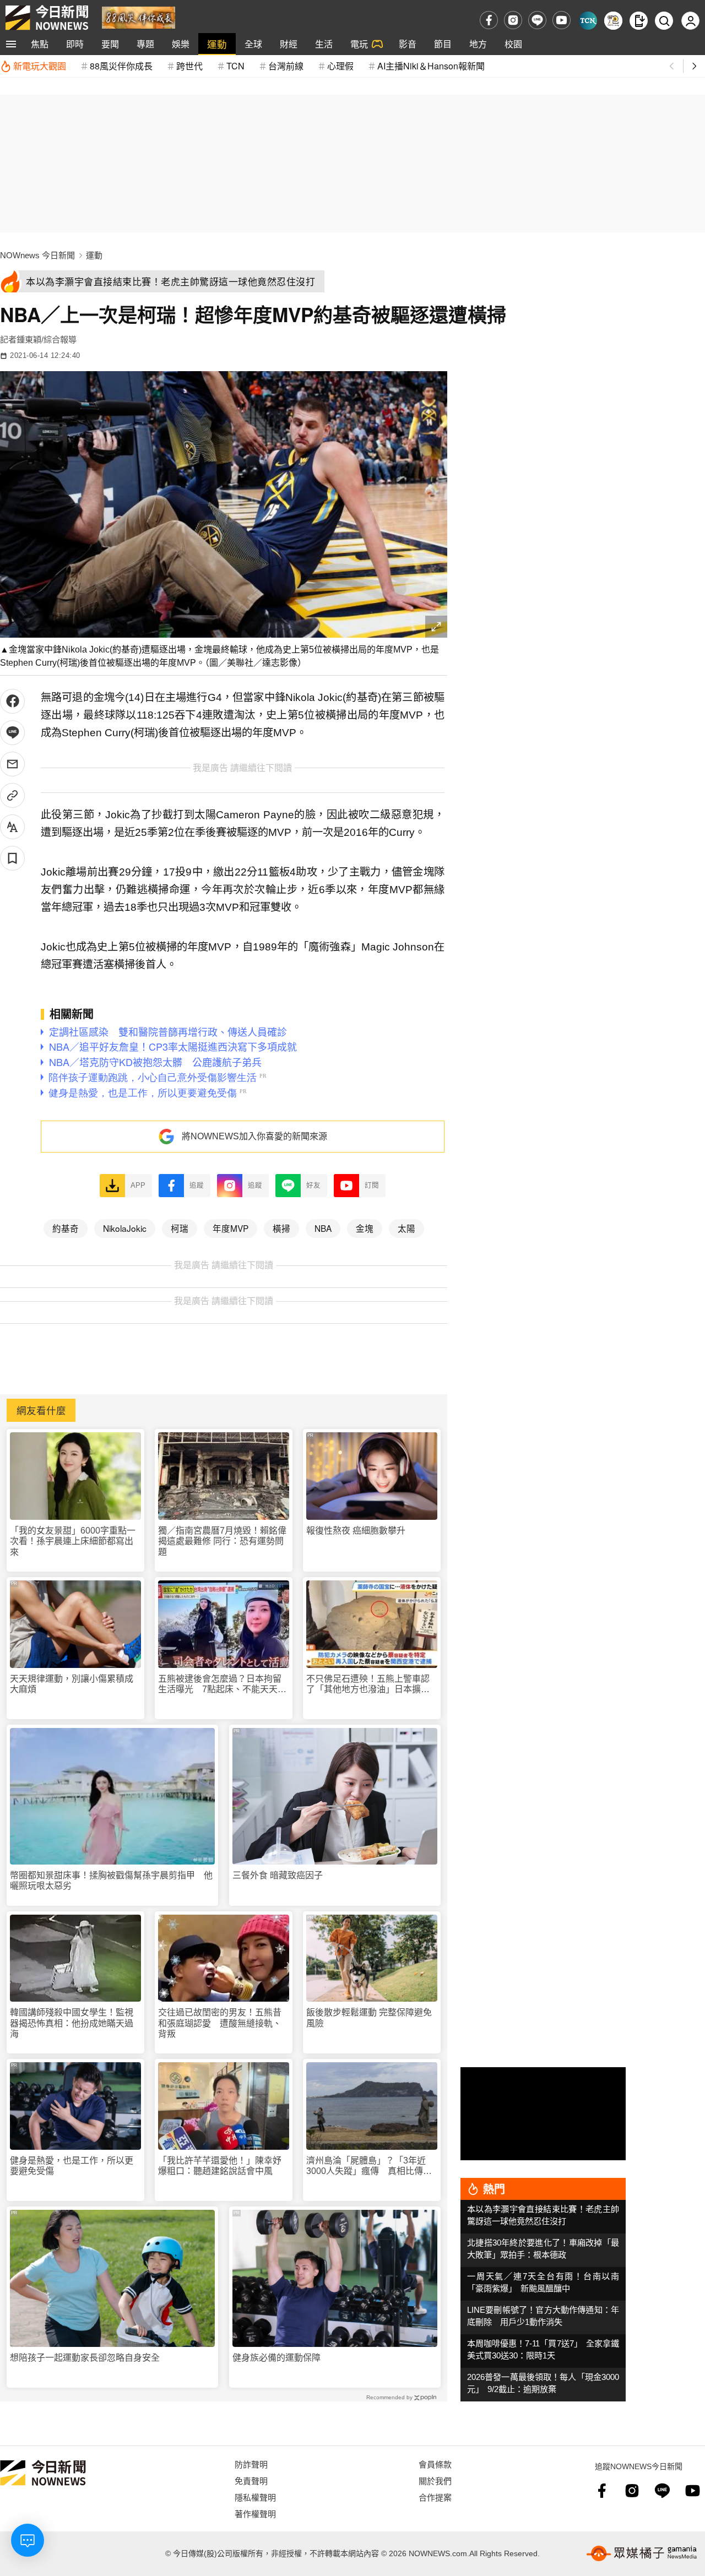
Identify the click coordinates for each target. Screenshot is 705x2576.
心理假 (340, 66)
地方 (478, 44)
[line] (537, 20)
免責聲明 (251, 2480)
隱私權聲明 (255, 2497)
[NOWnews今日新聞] (47, 18)
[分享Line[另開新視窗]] (12, 733)
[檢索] (664, 21)
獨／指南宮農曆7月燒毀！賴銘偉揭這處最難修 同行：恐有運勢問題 (222, 1541)
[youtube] (562, 20)
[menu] (11, 44)
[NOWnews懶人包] (613, 21)
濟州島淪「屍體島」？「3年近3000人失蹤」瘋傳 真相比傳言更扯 (369, 2166)
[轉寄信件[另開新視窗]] (12, 764)
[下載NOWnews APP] (639, 21)
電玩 (359, 44)
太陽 (406, 1228)
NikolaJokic (125, 1228)
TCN (235, 66)
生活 (324, 44)
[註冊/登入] (690, 21)
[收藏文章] (12, 858)
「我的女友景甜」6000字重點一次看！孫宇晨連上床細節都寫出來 (73, 1541)
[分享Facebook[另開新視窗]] (12, 701)
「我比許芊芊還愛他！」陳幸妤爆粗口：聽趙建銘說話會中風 (220, 2166)
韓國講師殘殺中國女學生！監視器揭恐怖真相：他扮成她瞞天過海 (72, 2023)
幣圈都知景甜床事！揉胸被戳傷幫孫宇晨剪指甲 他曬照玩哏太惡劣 (111, 1881)
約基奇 (66, 1228)
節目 (443, 44)
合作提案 (435, 2497)
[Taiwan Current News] (588, 21)
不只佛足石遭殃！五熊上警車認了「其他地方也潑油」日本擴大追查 (368, 1684)
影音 (408, 44)
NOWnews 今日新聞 (37, 255)
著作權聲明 (255, 2513)
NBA (323, 1228)
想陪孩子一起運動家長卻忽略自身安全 (85, 2358)
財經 (289, 44)
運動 (217, 44)
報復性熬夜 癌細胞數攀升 (356, 1531)
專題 (145, 44)
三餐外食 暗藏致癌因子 (278, 1875)
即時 (75, 44)
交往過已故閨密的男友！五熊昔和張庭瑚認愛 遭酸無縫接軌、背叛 (220, 2023)
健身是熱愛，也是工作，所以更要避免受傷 (72, 2166)
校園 (513, 44)
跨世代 (189, 66)
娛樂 (181, 44)
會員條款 (435, 2464)
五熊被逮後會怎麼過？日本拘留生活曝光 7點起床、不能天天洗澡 (222, 1684)
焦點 (40, 44)
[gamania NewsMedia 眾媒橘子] (642, 2553)
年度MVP (231, 1228)
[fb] (489, 20)
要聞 (110, 44)
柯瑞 (180, 1228)
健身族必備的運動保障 (276, 2358)
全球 (253, 44)
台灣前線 (286, 66)
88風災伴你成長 (121, 66)
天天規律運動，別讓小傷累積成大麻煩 (72, 1684)
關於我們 (435, 2480)
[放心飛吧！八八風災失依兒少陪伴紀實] (139, 17)
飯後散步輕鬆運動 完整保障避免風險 (369, 2018)
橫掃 (281, 1228)
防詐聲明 (251, 2464)
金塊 (365, 1228)
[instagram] (513, 20)
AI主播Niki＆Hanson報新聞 (431, 66)
